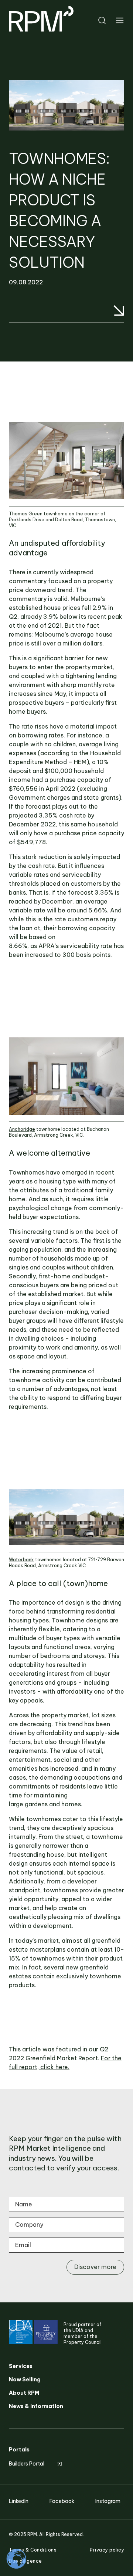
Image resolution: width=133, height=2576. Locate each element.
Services (21, 2366)
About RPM (24, 2393)
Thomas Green (26, 514)
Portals (19, 2450)
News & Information (36, 2406)
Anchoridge (22, 1129)
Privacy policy (107, 2550)
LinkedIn (19, 2501)
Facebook (62, 2501)
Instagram (108, 2501)
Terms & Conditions (33, 2550)
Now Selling (25, 2380)
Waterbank (21, 1560)
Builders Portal (27, 2464)
